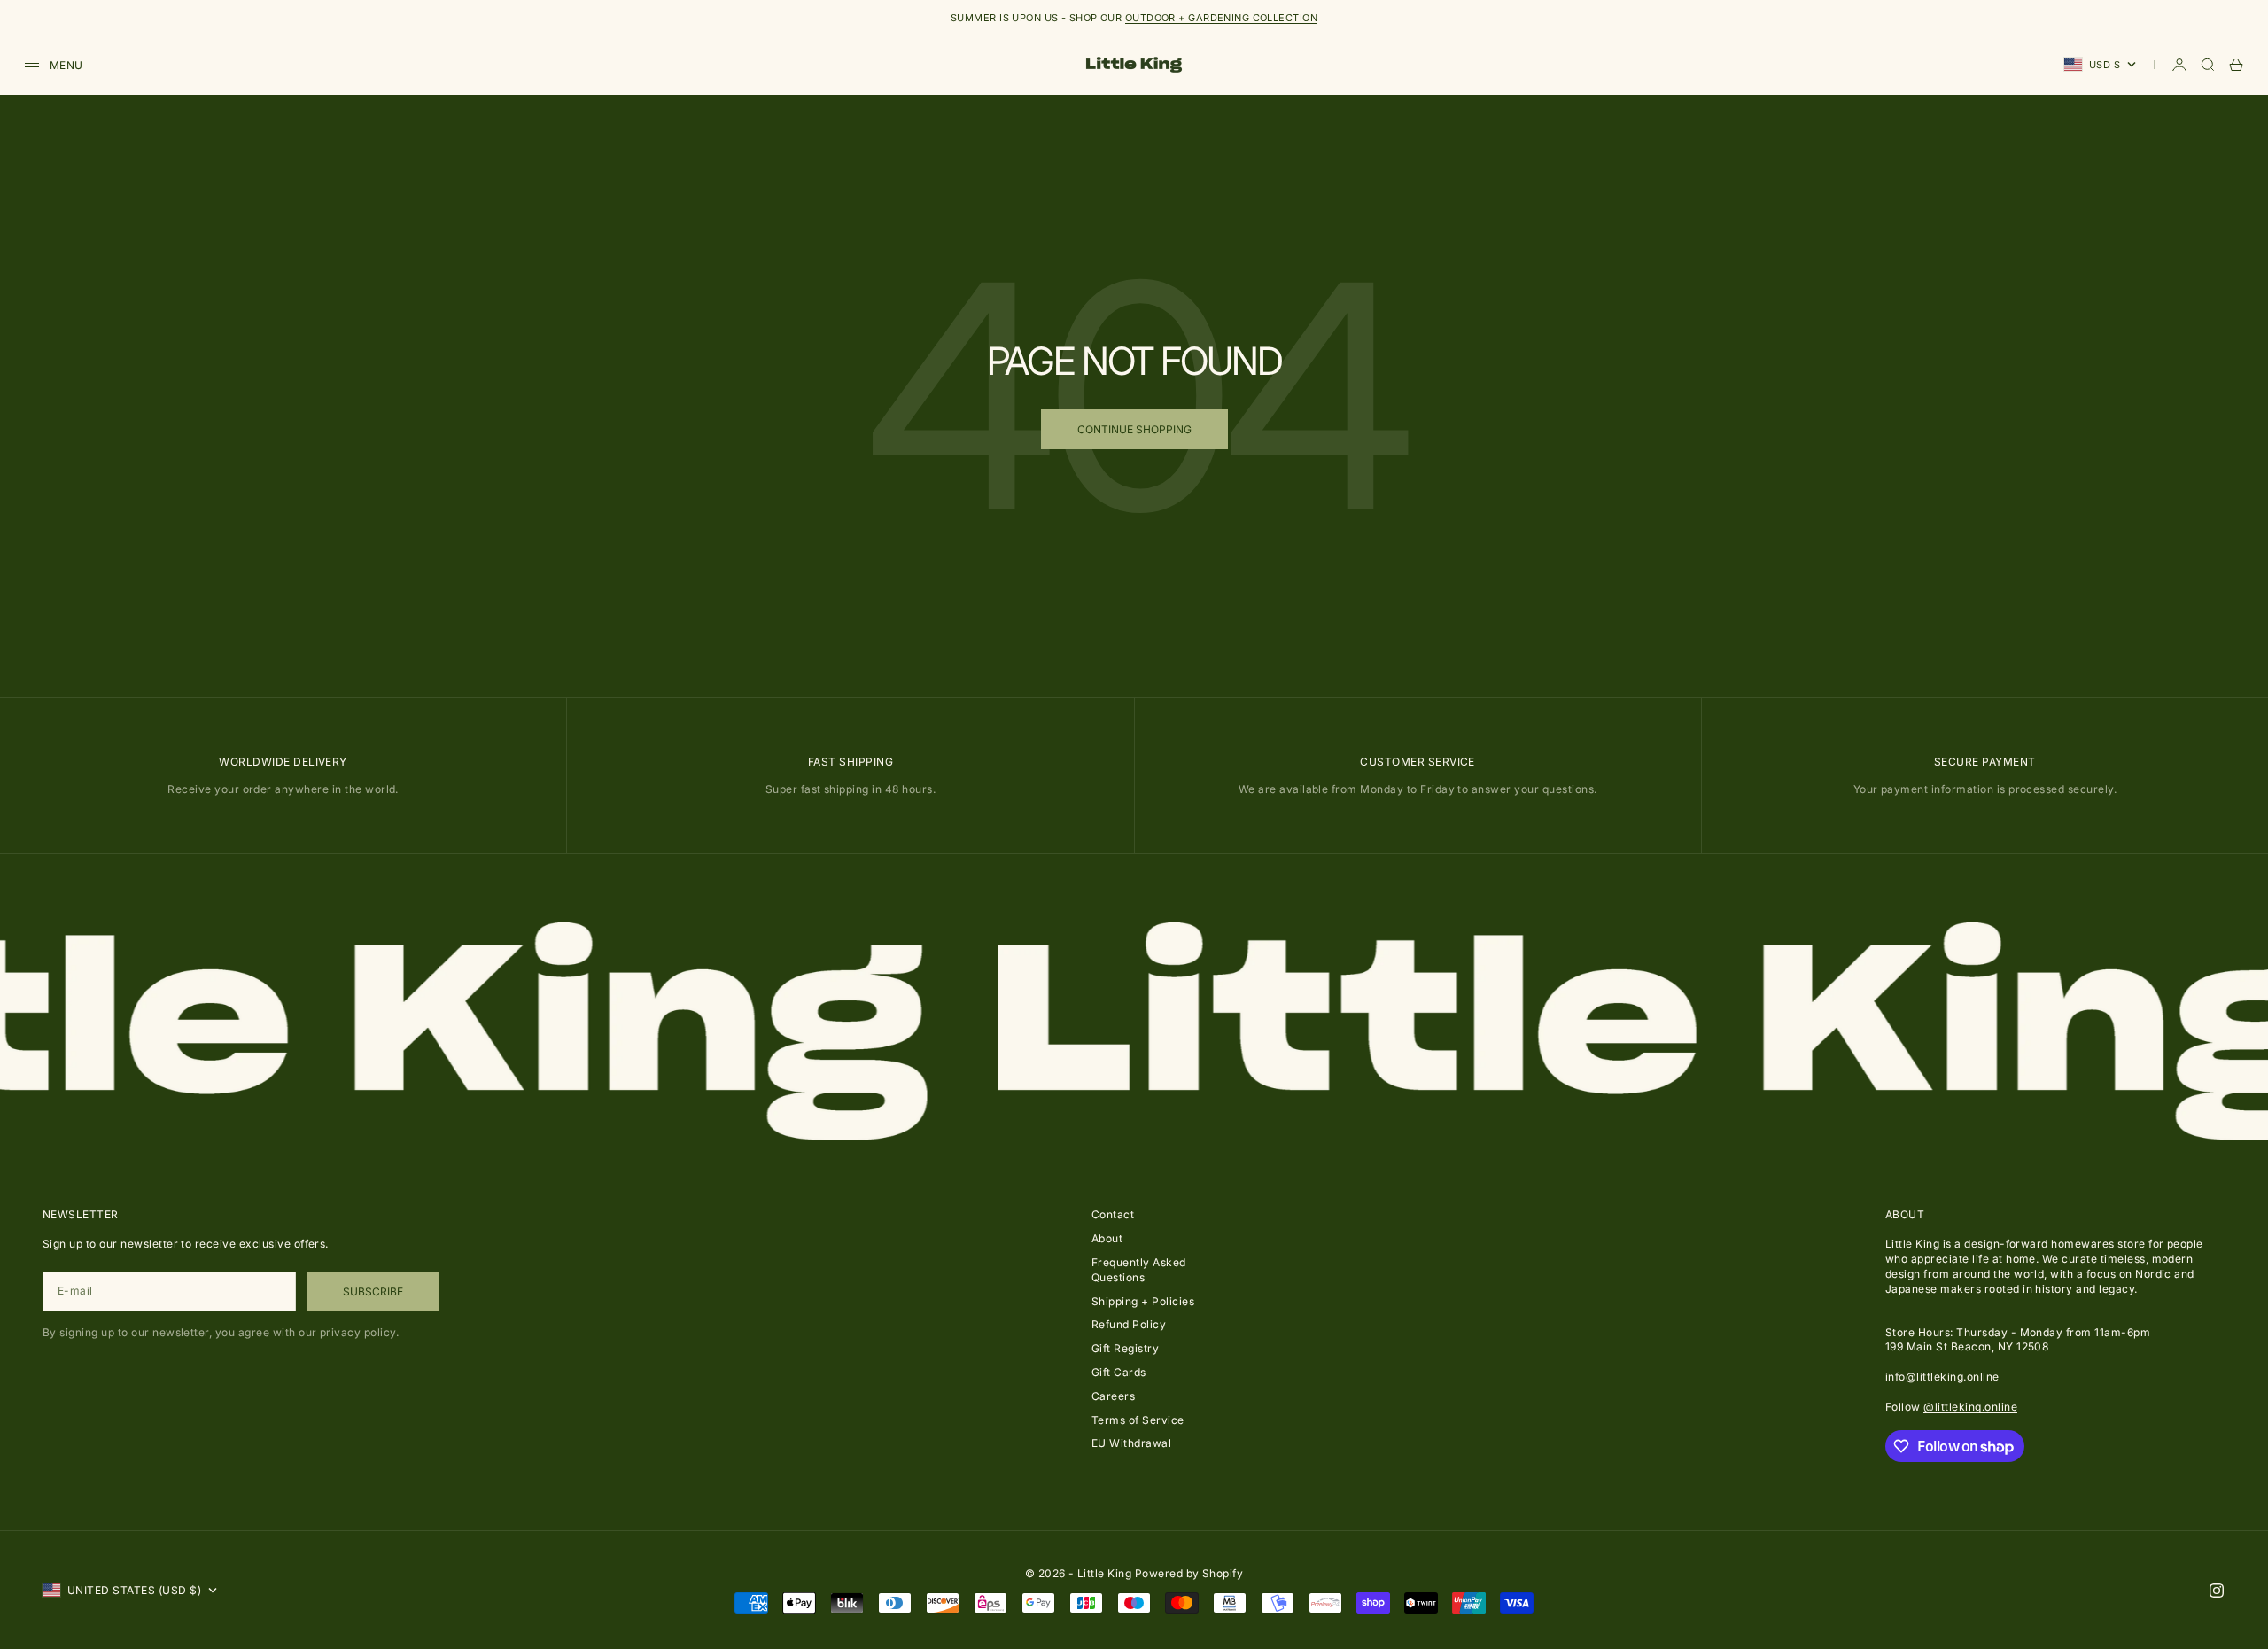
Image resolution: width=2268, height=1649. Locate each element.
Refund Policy (1129, 1324)
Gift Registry (1125, 1348)
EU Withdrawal (1131, 1443)
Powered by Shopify (1189, 1573)
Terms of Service (1138, 1420)
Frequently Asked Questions (1139, 1270)
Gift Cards (1119, 1372)
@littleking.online (1970, 1407)
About (1107, 1238)
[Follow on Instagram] (2217, 1591)
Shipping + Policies (1143, 1301)
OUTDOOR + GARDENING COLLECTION (1221, 18)
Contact (1113, 1214)
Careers (1113, 1396)
